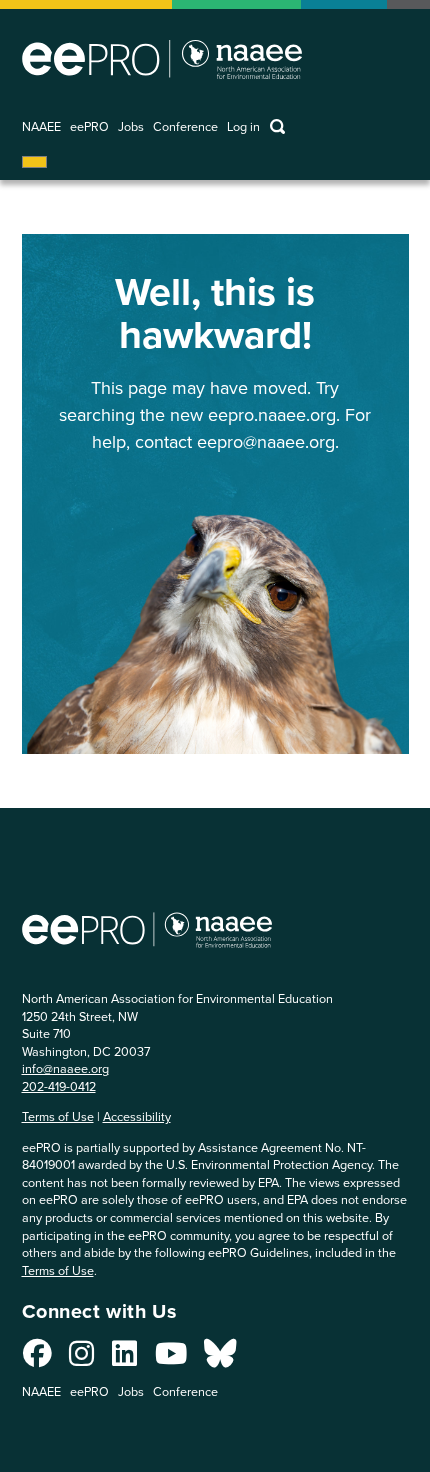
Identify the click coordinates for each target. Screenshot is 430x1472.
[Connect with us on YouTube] (171, 1359)
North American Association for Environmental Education (162, 59)
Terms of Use (58, 1116)
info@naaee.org (65, 1068)
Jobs (131, 127)
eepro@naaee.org (266, 442)
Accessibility (137, 1116)
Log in (243, 127)
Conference (185, 127)
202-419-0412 (59, 1086)
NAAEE (41, 127)
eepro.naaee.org (272, 415)
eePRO (89, 127)
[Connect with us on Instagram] (81, 1359)
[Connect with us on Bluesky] (220, 1359)
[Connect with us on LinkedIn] (124, 1359)
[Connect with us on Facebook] (37, 1359)
